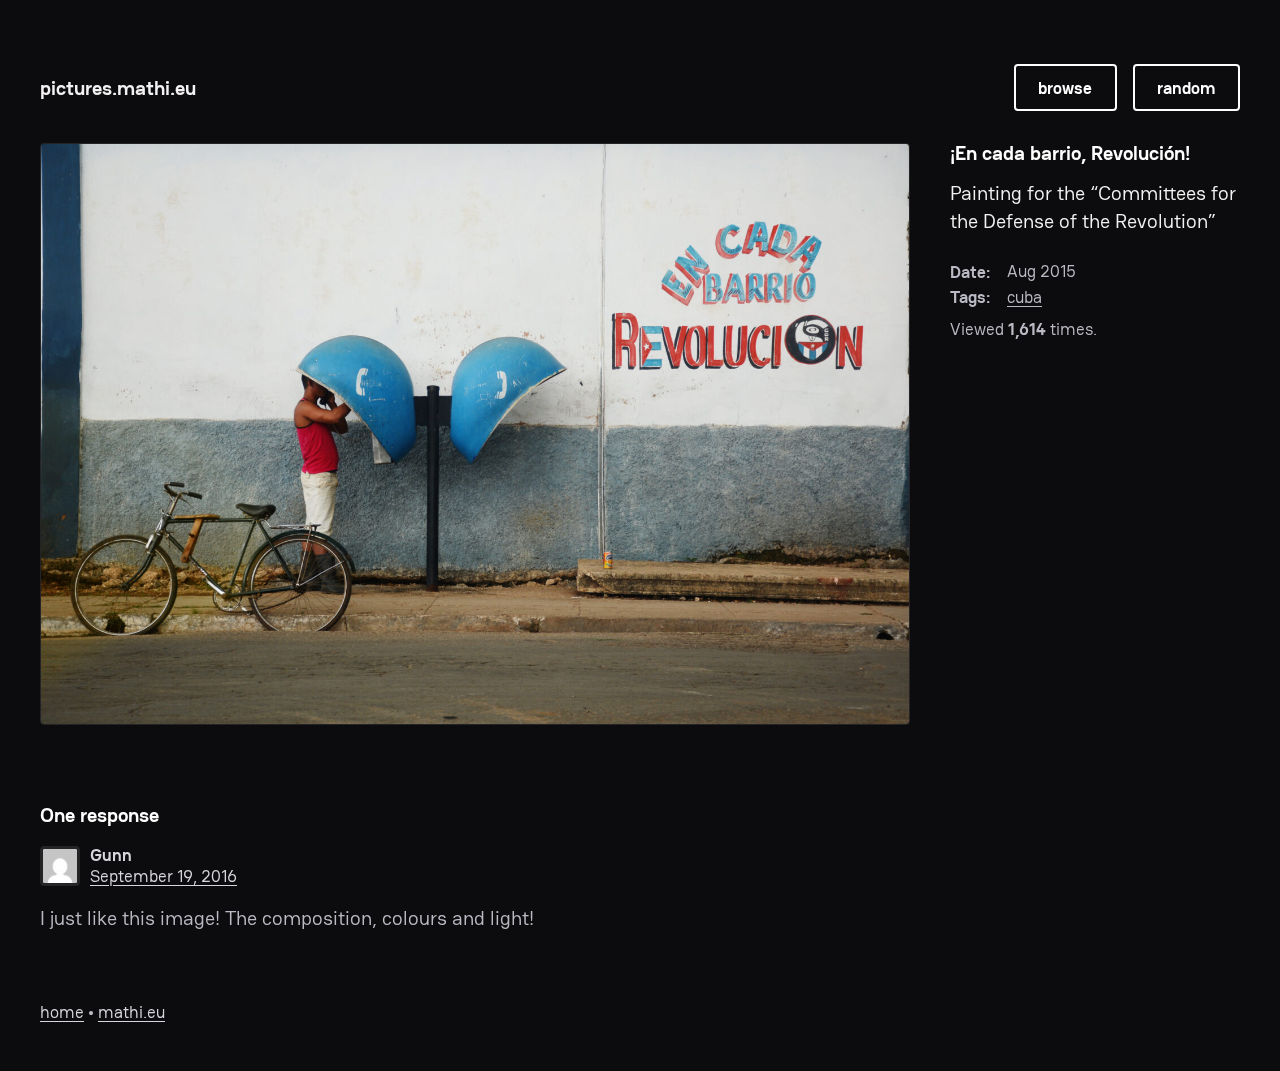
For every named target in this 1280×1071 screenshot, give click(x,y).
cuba (1024, 297)
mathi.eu (131, 1012)
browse (1065, 88)
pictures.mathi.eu (118, 88)
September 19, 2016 (163, 876)
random (1186, 88)
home (62, 1012)
